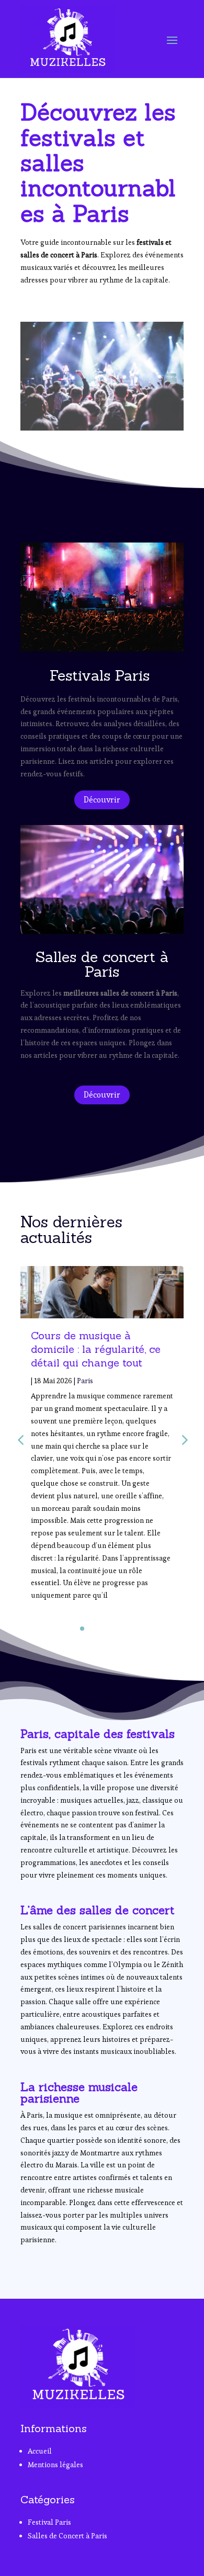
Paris (85, 1381)
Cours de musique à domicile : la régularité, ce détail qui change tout (96, 1349)
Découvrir (102, 800)
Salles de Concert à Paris (67, 2536)
